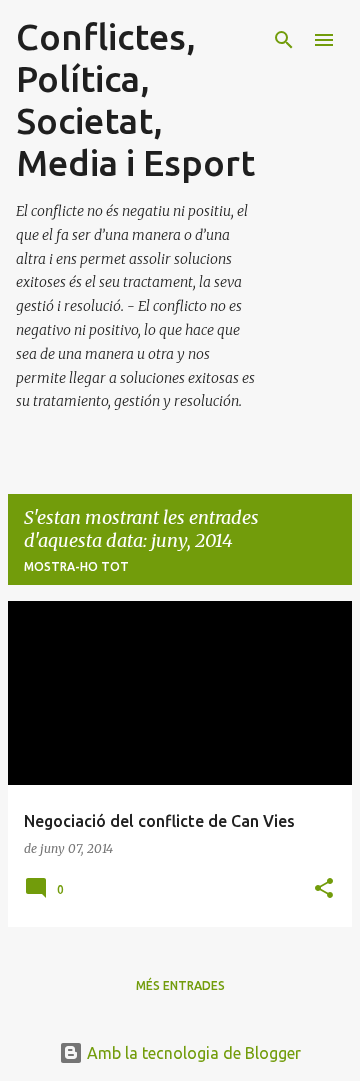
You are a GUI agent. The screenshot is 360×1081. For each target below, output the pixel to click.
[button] (324, 889)
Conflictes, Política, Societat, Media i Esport (135, 99)
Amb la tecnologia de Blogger (192, 1053)
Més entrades (180, 985)
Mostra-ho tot (76, 566)
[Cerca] (284, 40)
